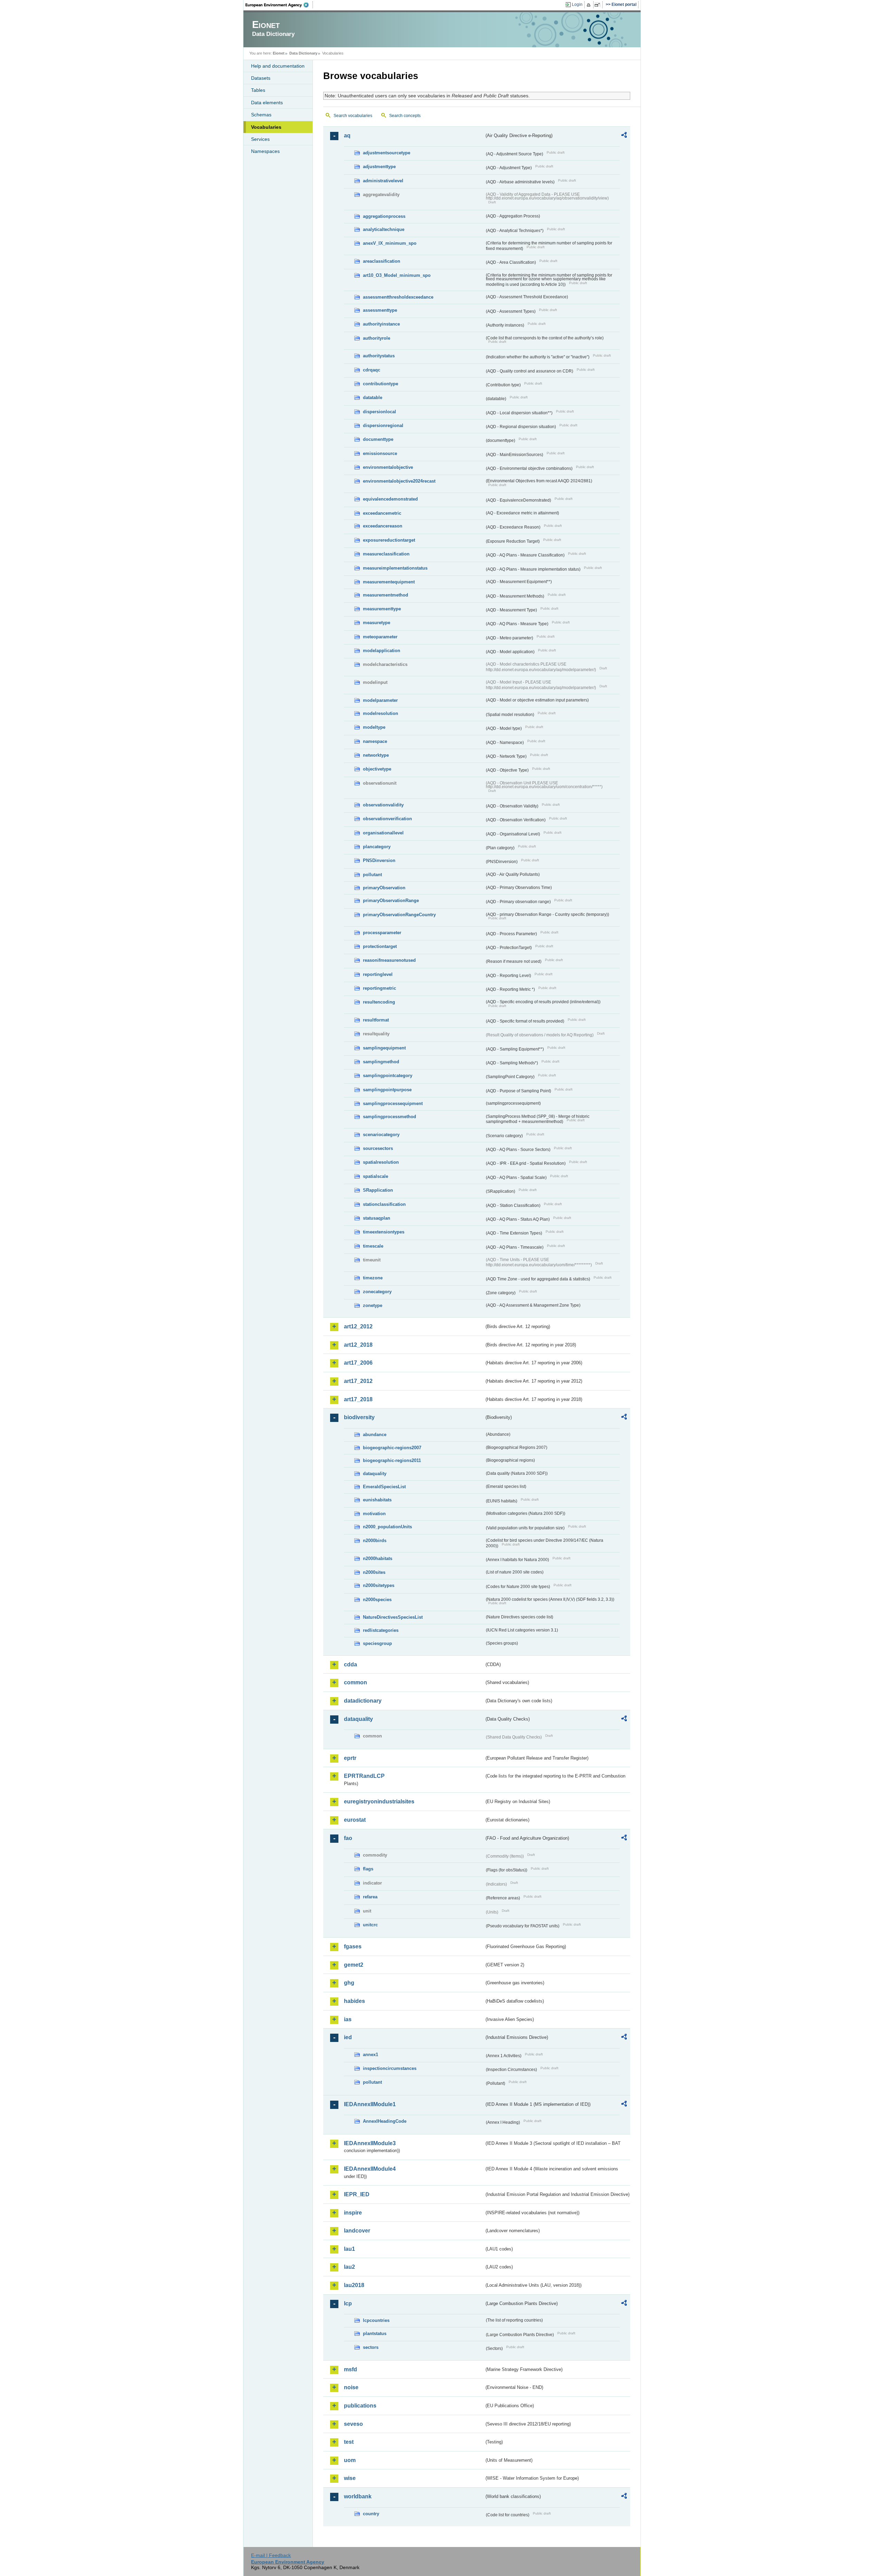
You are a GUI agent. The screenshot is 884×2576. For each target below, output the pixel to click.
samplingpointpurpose (387, 1090)
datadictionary (363, 1701)
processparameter (382, 933)
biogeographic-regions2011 (392, 1460)
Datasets (261, 78)
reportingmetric (379, 988)
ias (348, 2019)
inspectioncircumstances (390, 2068)
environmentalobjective (388, 467)
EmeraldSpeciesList (384, 1487)
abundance (375, 1435)
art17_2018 (358, 1399)
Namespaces (265, 151)
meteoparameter (380, 637)
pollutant (372, 875)
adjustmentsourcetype (387, 153)
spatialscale (376, 1176)
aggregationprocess (384, 216)
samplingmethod (381, 1062)
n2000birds (375, 1541)
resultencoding (379, 1002)
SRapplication (378, 1190)
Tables (258, 90)
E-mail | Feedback (271, 2555)
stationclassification (384, 1204)
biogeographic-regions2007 (392, 1448)
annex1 (371, 2055)
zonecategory (377, 1292)
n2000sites (374, 1572)
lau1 (349, 2249)
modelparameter (380, 700)
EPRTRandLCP (364, 1776)
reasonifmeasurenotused (389, 960)
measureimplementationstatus (395, 568)
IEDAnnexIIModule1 (370, 2104)
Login (577, 4)
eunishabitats (377, 1500)
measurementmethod (386, 595)
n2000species (377, 1600)
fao (348, 1838)
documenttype (378, 439)
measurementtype (382, 609)
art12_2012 (358, 1326)
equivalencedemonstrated (390, 499)
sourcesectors (378, 1148)
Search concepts (405, 116)
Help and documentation (278, 66)
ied (348, 2037)
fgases (353, 1946)
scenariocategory (381, 1135)
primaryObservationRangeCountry (399, 915)
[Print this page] (590, 5)
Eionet (279, 53)
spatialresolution (381, 1162)
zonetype (373, 1305)
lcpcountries (376, 2320)
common (355, 1682)
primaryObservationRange (391, 900)
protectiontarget (380, 946)
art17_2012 (358, 1381)
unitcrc (370, 1925)
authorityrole (377, 338)
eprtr (350, 1758)
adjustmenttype (379, 167)
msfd (350, 2369)
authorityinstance (381, 324)
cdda (350, 1664)
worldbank (358, 2496)
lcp (348, 2303)
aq (347, 135)
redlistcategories (381, 1630)
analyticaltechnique (384, 229)
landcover (357, 2231)
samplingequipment (384, 1048)
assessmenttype (380, 310)
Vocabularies (266, 127)
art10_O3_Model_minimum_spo (397, 275)
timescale (373, 1246)
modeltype (374, 727)
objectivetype (377, 769)
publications (360, 2406)
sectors (371, 2347)
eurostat (355, 1820)
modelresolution (381, 713)
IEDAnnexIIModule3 (370, 2143)
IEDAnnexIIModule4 (370, 2169)
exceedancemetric (382, 513)
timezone (373, 1278)
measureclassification (386, 554)
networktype (376, 755)
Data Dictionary (303, 53)
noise (351, 2387)
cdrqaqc (372, 370)
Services (260, 139)
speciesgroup (377, 1643)
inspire (353, 2213)
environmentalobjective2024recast (399, 481)
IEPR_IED (357, 2194)
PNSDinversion (379, 860)
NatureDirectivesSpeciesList (393, 1617)
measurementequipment (389, 582)
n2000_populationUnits (387, 1527)
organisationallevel (383, 833)
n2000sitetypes (379, 1585)
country (371, 2514)
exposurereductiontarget (389, 540)
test (349, 2442)
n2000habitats (378, 1558)
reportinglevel (378, 974)
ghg (349, 1983)
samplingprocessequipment (393, 1103)
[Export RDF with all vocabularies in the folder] (624, 136)
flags (368, 1869)
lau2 (349, 2267)
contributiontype (381, 384)
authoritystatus (379, 356)
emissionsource (380, 453)
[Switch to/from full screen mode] (599, 5)
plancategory (377, 847)
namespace (375, 741)
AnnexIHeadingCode (385, 2121)
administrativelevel (383, 181)
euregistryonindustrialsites (379, 1802)
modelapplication (382, 651)
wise (350, 2478)
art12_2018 (358, 1345)
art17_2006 (358, 1363)
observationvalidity (383, 805)
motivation (374, 1514)
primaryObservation (384, 888)
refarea (370, 1897)
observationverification (387, 819)
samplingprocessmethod (390, 1117)
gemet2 (354, 1965)
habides (354, 2001)
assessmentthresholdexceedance (398, 297)
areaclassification (382, 261)
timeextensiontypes (384, 1232)
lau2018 (354, 2285)
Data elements (267, 103)
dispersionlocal (379, 412)
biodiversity (359, 1417)
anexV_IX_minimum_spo (390, 243)
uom (350, 2460)
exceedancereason (383, 526)
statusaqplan (377, 1218)
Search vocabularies (353, 116)
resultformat (376, 1020)
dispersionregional (383, 425)
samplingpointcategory (388, 1076)
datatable (373, 398)
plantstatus (375, 2333)
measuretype (377, 623)
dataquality (375, 1474)
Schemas (261, 115)
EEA (279, 5)
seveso (353, 2424)
